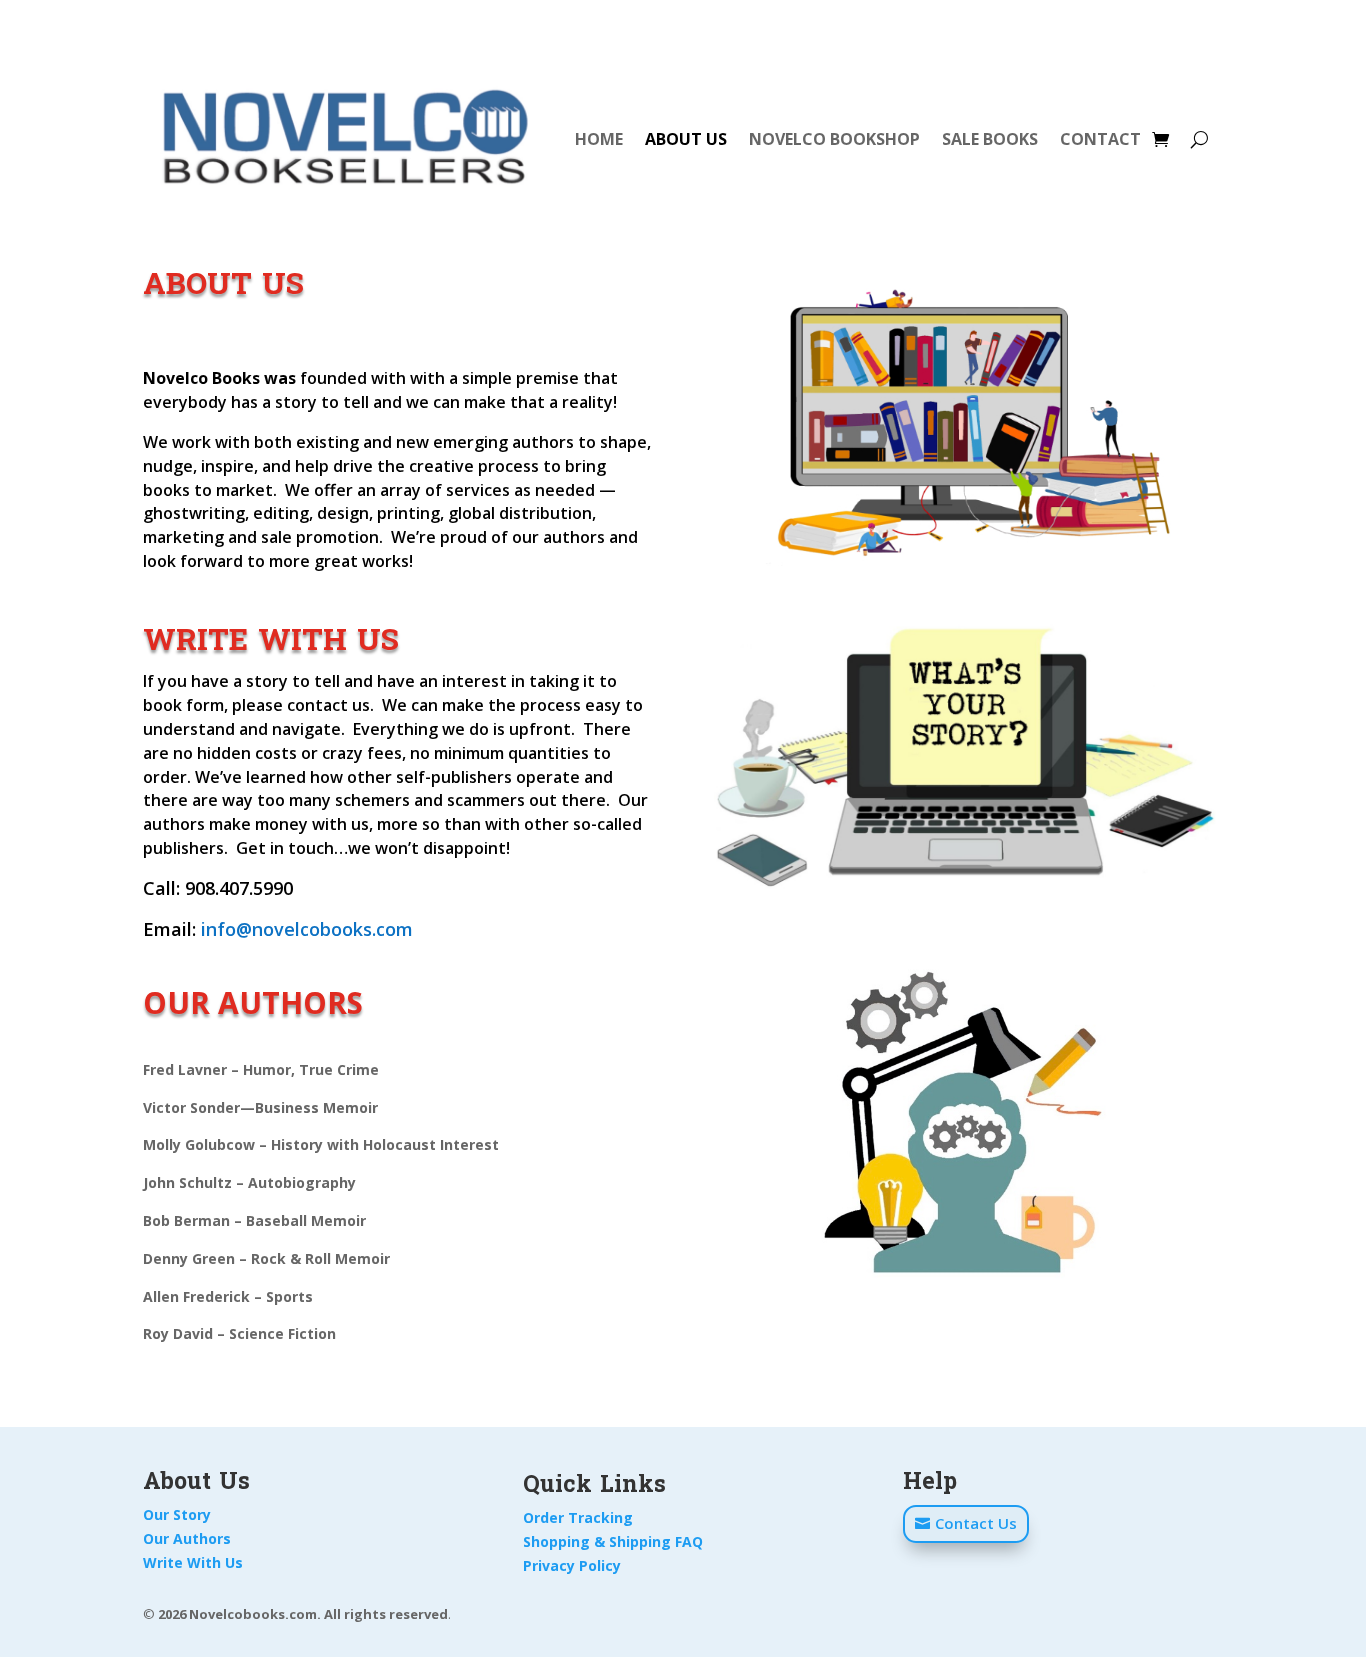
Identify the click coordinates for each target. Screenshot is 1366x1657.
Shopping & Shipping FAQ (613, 1541)
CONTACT (1100, 139)
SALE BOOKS (990, 139)
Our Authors (187, 1538)
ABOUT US (686, 139)
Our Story (177, 1514)
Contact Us (976, 1523)
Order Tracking (578, 1517)
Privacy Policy (572, 1565)
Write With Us (193, 1562)
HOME (599, 139)
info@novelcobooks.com (307, 929)
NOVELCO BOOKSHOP (834, 139)
